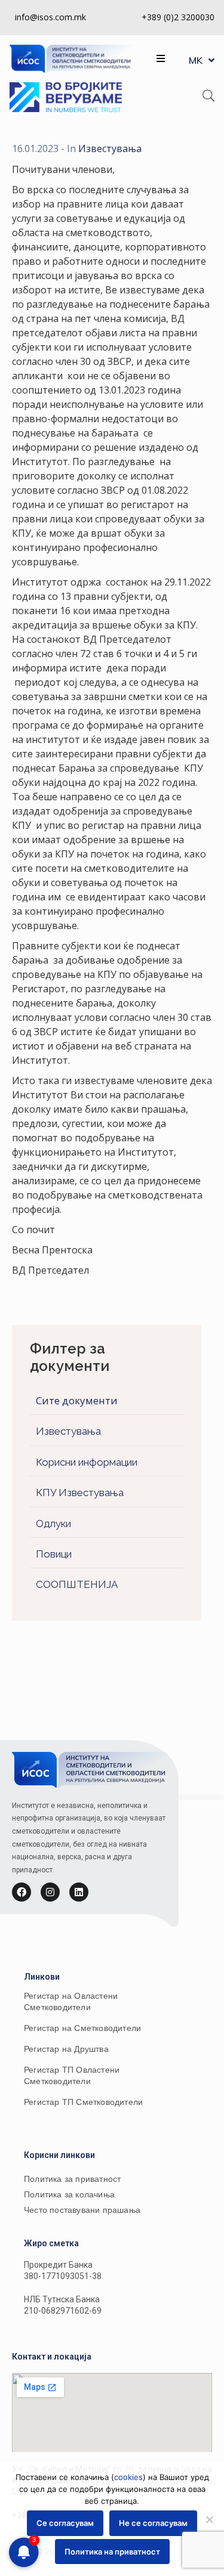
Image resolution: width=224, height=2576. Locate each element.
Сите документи (77, 1400)
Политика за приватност (72, 2179)
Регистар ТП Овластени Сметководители (72, 2075)
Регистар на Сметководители (82, 2028)
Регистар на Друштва (66, 2049)
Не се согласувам (153, 2523)
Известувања (68, 1431)
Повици (54, 1554)
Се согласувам (65, 2523)
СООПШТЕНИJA (77, 1584)
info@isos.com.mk (50, 17)
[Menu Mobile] (161, 59)
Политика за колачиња (69, 2194)
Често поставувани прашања (82, 2210)
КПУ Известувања (80, 1493)
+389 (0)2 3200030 (178, 17)
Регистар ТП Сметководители (83, 2102)
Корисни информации (87, 1462)
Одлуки (53, 1524)
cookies (128, 2477)
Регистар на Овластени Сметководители (71, 2001)
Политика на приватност (112, 2552)
